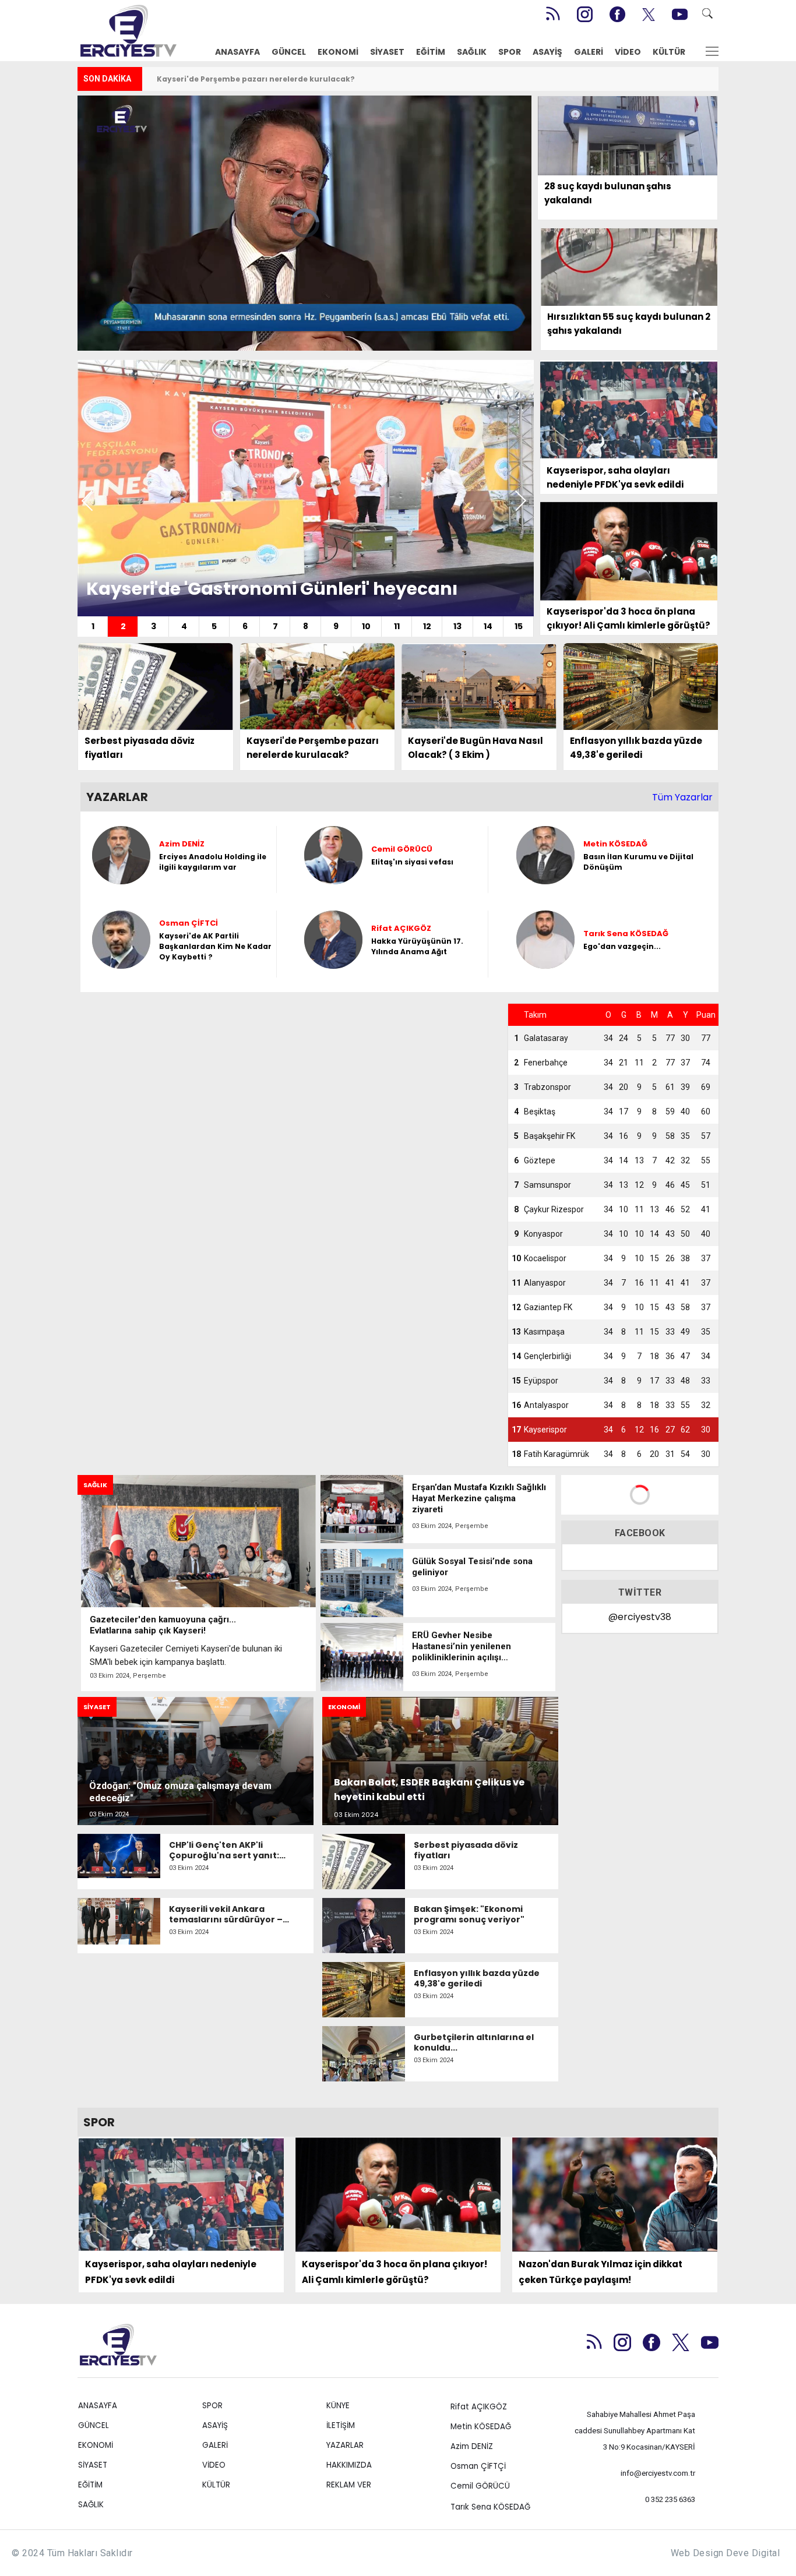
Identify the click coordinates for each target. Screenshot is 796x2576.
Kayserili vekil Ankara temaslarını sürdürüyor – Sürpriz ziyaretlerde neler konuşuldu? (227, 1914)
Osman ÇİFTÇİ (478, 2466)
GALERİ (589, 52)
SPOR (510, 52)
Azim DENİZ (472, 2446)
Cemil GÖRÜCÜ (480, 2486)
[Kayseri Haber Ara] (711, 14)
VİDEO (628, 52)
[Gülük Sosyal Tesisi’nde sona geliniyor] (438, 1583)
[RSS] (552, 14)
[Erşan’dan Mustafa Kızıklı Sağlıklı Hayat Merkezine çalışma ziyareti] (438, 1509)
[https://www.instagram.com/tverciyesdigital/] (585, 14)
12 (427, 626)
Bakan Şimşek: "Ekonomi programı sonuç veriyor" (469, 1914)
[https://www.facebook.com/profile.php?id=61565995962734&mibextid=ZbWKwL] (617, 14)
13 (457, 626)
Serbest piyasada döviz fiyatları (466, 1850)
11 (397, 626)
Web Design (697, 2553)
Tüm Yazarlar (682, 797)
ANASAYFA (237, 52)
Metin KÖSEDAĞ (481, 2427)
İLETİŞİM (341, 2425)
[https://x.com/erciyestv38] (649, 14)
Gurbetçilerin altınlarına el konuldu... (474, 2042)
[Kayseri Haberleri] (128, 29)
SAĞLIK (472, 52)
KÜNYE (338, 2406)
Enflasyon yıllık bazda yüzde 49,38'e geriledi (244, 79)
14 (488, 626)
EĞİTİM (431, 52)
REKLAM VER (349, 2485)
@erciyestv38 (640, 1617)
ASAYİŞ (547, 52)
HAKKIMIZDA (349, 2465)
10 (366, 626)
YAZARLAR (345, 2445)
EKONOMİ (338, 52)
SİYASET (387, 52)
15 (519, 626)
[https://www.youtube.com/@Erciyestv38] (680, 14)
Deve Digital (753, 2553)
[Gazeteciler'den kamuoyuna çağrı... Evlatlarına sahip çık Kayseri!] (198, 1583)
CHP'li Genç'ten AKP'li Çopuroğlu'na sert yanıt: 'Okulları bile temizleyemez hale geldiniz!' (230, 1850)
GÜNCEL (289, 52)
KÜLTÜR (669, 52)
